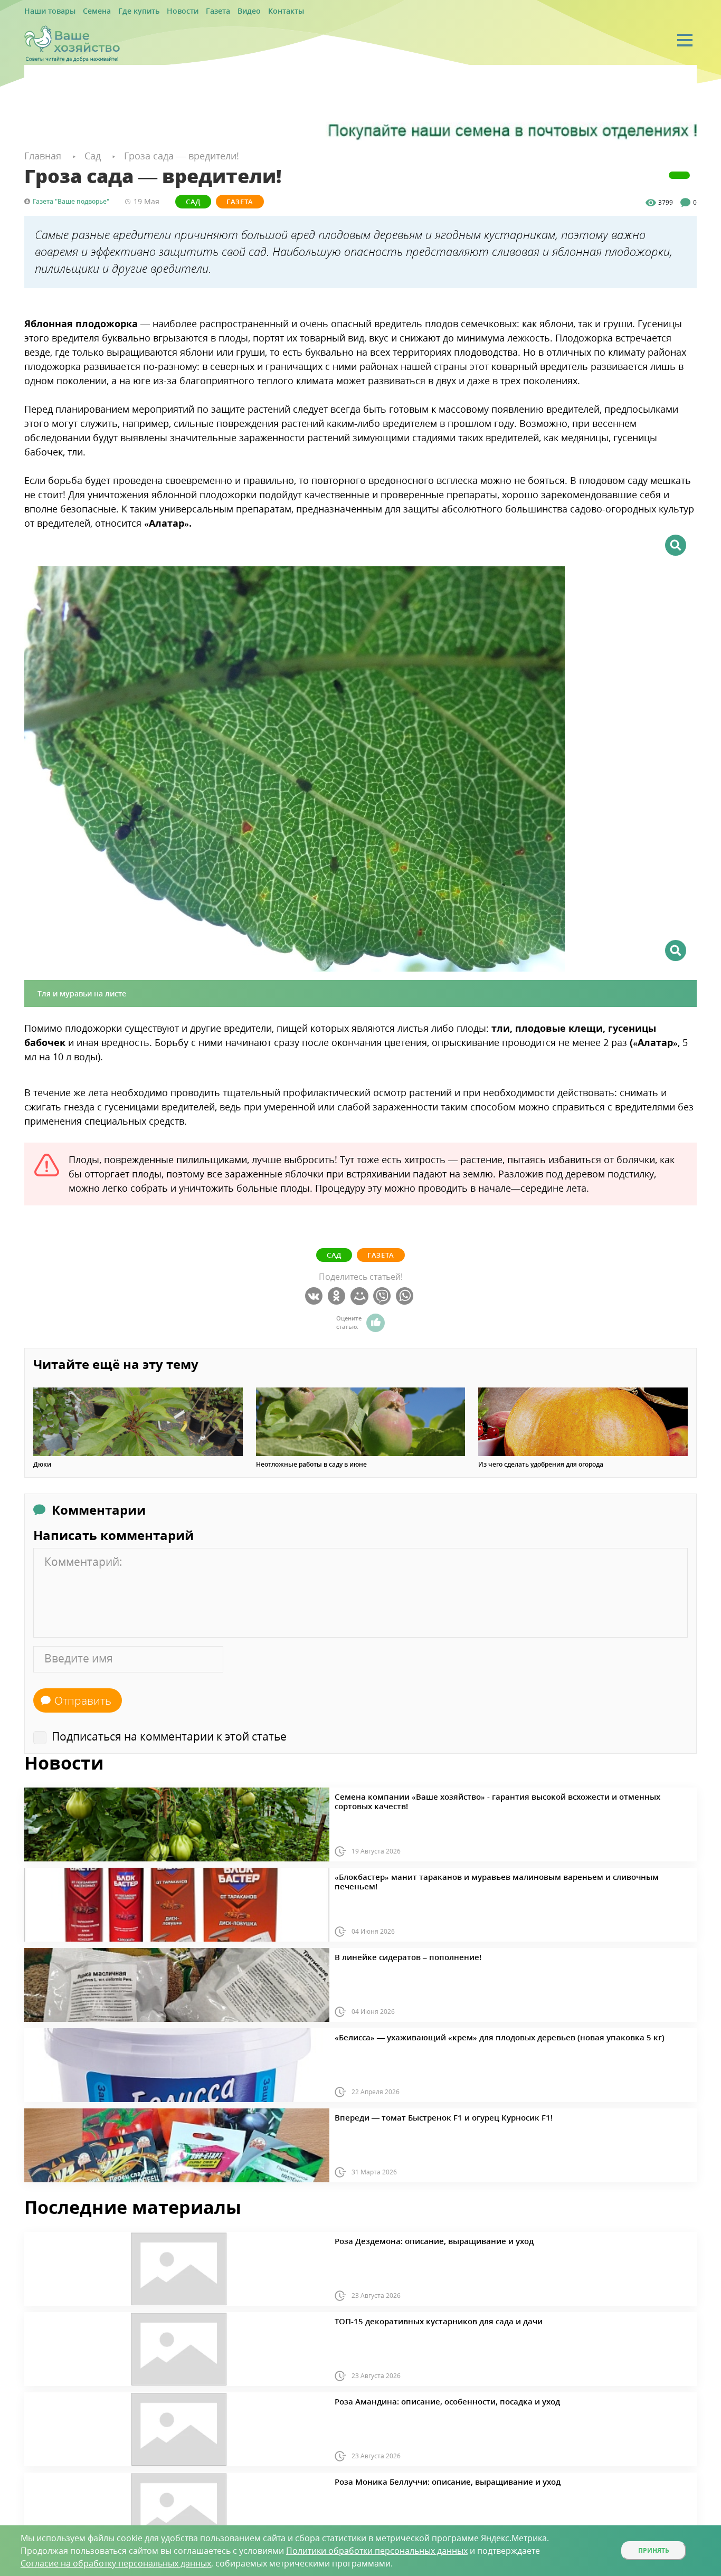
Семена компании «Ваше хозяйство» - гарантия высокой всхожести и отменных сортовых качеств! (493, 1794)
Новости (160, 11)
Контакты (249, 11)
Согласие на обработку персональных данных (116, 2563)
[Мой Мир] (361, 1295)
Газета (190, 11)
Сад (193, 200)
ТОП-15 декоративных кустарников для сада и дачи (417, 2318)
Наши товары (46, 11)
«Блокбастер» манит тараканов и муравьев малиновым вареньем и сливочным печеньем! (479, 1874)
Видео (217, 11)
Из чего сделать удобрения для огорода (541, 1463)
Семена (87, 11)
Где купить (123, 11)
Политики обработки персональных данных (377, 2551)
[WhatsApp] (406, 1295)
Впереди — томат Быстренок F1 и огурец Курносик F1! (420, 2115)
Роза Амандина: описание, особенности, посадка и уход (423, 2399)
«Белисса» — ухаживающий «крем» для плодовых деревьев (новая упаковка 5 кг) (464, 2035)
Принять (654, 2550)
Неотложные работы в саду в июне (311, 1463)
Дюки (42, 1463)
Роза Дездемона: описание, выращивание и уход (413, 2238)
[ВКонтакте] (315, 1295)
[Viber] (383, 1295)
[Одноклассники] (338, 1295)
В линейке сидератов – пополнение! (392, 1954)
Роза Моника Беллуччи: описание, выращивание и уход (424, 2479)
